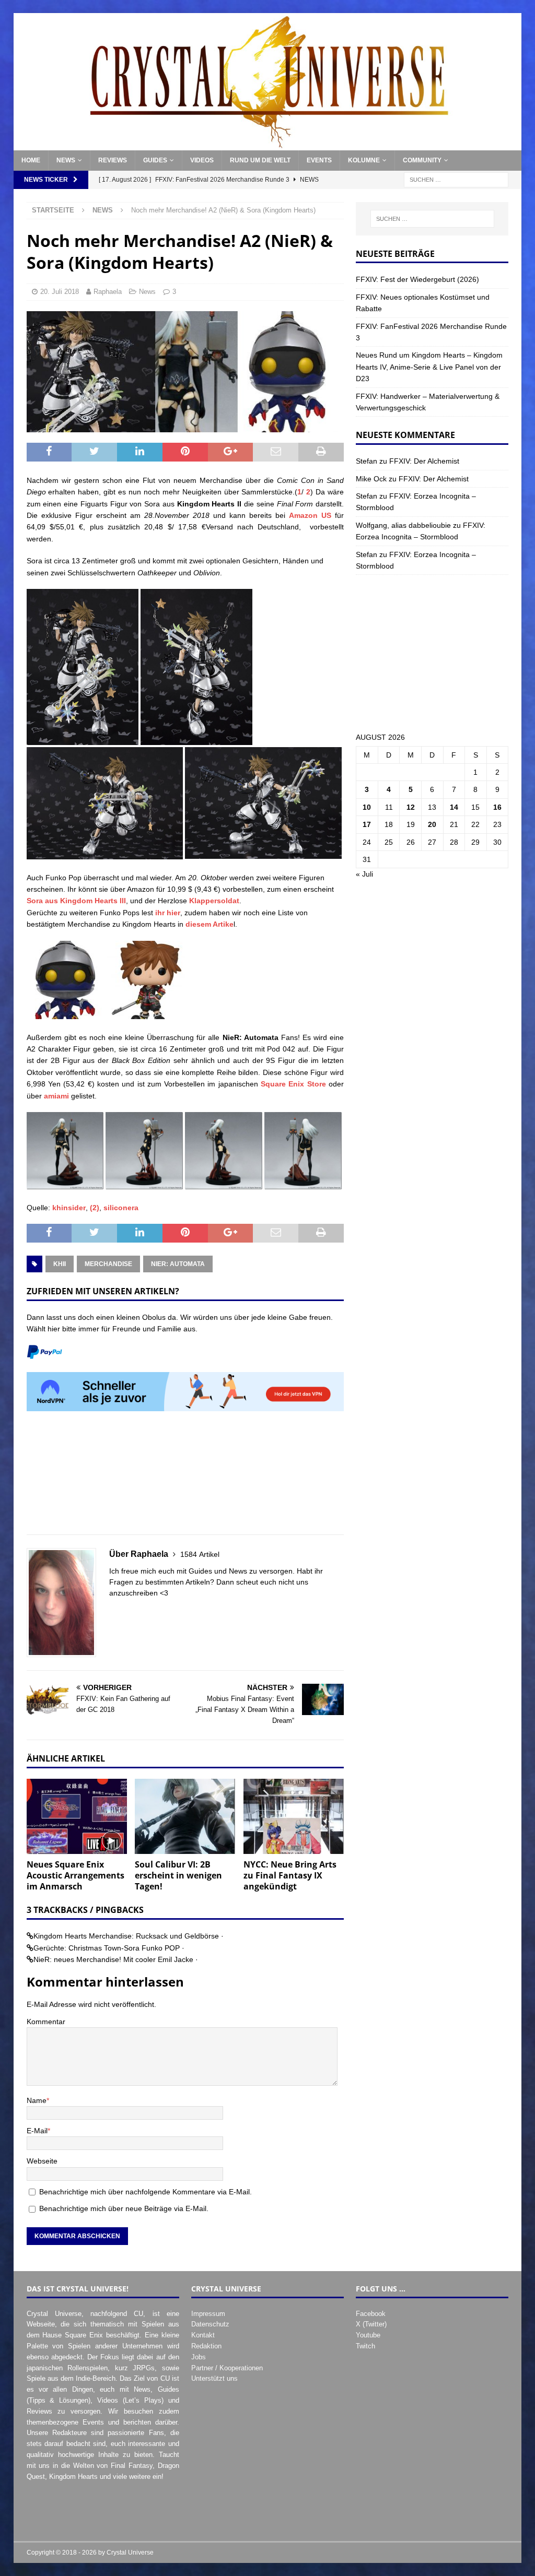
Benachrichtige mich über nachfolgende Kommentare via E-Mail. (146, 2192)
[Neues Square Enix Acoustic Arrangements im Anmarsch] (77, 1817)
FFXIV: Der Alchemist (424, 461)
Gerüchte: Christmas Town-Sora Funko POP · (109, 1948)
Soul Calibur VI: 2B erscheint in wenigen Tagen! (178, 1875)
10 (367, 807)
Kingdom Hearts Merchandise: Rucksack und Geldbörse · (129, 1936)
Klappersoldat (214, 901)
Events (319, 160)
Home (31, 160)
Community (422, 160)
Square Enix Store (293, 1084)
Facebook (371, 2314)
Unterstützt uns (214, 2378)
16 (497, 807)
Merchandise (108, 1264)
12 (411, 807)
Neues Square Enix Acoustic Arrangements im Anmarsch (75, 1875)
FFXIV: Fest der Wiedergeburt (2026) (417, 279)
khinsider (69, 1208)
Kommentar (46, 2022)
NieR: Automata (178, 1264)
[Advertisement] (185, 1479)
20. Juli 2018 (60, 292)
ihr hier (168, 913)
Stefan (367, 461)
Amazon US (310, 515)
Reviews (113, 160)
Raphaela (108, 292)
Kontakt (203, 2335)
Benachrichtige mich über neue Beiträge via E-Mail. (124, 2208)
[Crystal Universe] (268, 145)
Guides (155, 160)
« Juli (364, 874)
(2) (95, 1208)
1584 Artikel (200, 1554)
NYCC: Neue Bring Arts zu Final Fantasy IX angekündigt (290, 1875)
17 (367, 824)
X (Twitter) (371, 2324)
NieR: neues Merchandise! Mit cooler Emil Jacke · (116, 1959)
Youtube (368, 2335)
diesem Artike (210, 924)
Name (37, 2100)
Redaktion (206, 2346)
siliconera (121, 1208)
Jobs (199, 2357)
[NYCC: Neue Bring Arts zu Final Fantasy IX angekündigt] (294, 1817)
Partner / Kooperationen (227, 2368)
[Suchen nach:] (456, 180)
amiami (56, 1096)
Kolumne (364, 160)
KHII (60, 1264)
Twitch (365, 2346)
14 (454, 807)
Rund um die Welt (260, 160)
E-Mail (37, 2131)
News (66, 160)
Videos (202, 160)
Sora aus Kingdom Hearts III (76, 901)
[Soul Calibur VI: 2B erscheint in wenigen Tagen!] (185, 1817)
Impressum (208, 2314)
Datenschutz (210, 2324)
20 (432, 824)
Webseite (42, 2161)
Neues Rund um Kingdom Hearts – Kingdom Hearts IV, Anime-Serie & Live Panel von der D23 (429, 367)
